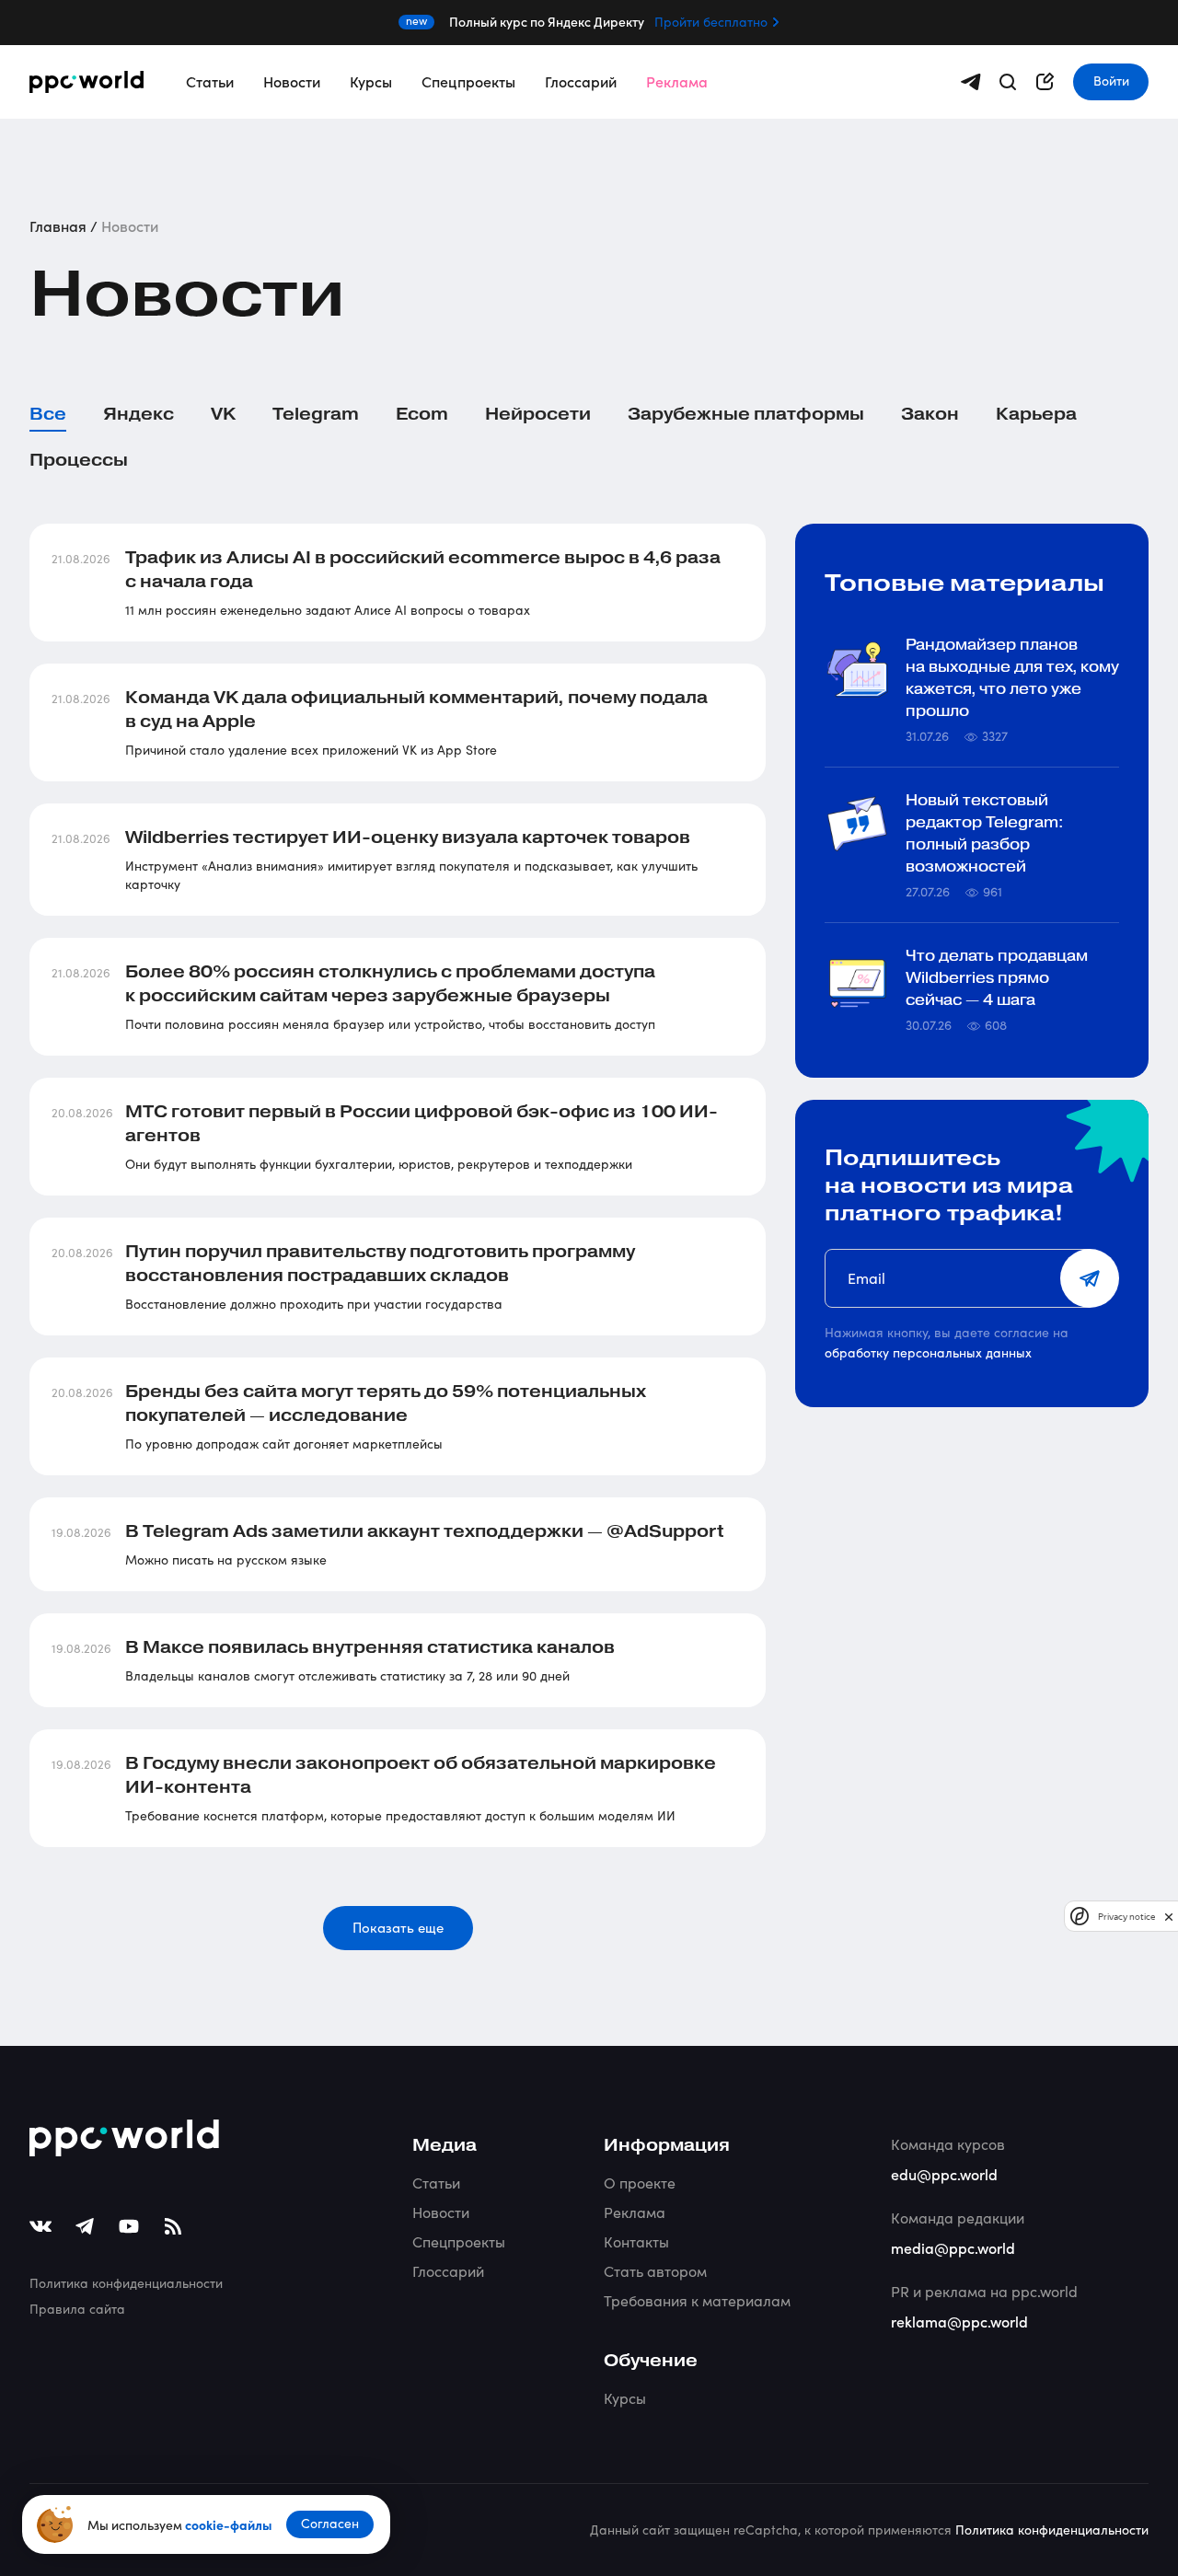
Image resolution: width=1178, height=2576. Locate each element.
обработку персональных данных (928, 1352)
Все (48, 414)
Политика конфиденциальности (126, 2283)
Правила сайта (77, 2309)
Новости (292, 81)
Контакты (636, 2241)
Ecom (422, 414)
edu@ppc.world (944, 2174)
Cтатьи (436, 2183)
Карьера (1036, 414)
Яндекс (139, 414)
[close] (1169, 1917)
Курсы (371, 81)
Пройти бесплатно (711, 22)
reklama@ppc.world (959, 2321)
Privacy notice (1126, 1917)
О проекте (640, 2183)
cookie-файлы (228, 2524)
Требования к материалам (697, 2300)
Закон (930, 414)
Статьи (210, 81)
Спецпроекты (468, 81)
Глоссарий (581, 81)
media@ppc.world (953, 2247)
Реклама (677, 81)
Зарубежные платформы (746, 414)
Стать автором (655, 2271)
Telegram (316, 414)
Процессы (79, 460)
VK (223, 414)
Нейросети (538, 414)
